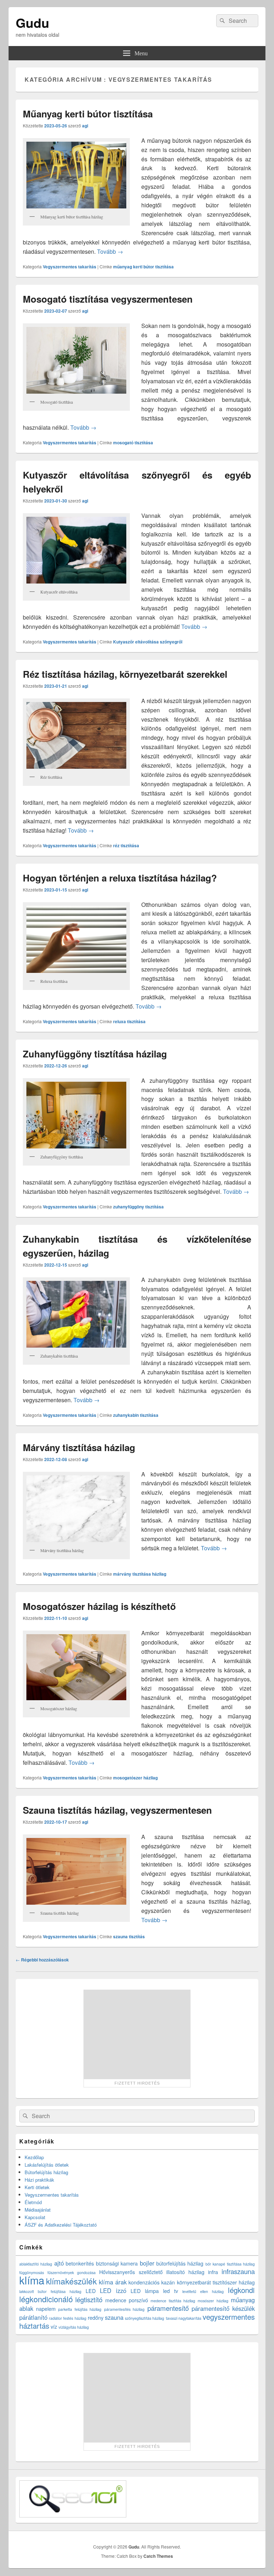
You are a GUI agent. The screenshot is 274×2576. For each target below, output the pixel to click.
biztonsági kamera (117, 2263)
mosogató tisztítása (133, 443)
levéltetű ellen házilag (203, 2291)
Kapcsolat (35, 2217)
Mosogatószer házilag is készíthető (99, 1606)
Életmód (33, 2202)
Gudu (32, 22)
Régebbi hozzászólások (42, 1960)
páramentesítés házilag (125, 2309)
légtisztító (89, 2299)
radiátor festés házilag (67, 2318)
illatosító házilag (185, 2272)
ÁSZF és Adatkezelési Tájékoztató (61, 2225)
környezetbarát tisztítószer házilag (216, 2282)
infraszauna (238, 2271)
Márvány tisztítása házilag (79, 1447)
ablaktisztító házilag (36, 2264)
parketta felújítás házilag (80, 2309)
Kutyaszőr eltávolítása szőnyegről (148, 642)
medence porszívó (127, 2300)
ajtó (59, 2263)
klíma (32, 2280)
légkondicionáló (46, 2299)
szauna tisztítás (129, 1936)
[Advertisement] (137, 2034)
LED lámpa (145, 2291)
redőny (96, 2318)
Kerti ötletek (37, 2187)
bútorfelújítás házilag (180, 2263)
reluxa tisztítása (129, 1021)
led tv (171, 2291)
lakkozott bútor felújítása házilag (50, 2291)
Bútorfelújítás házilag (46, 2172)
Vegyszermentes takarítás (70, 267)
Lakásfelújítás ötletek (47, 2165)
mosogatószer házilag (135, 1778)
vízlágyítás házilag (74, 2327)
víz (54, 2327)
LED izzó (113, 2290)
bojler (147, 2263)
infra (213, 2272)
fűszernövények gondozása (72, 2272)
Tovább (110, 251)
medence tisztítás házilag (173, 2301)
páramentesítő (168, 2308)
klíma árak (113, 2282)
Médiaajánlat (38, 2210)
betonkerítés (80, 2263)
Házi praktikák (39, 2180)
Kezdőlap (34, 2157)
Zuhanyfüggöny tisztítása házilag (95, 1054)
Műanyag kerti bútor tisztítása (88, 114)
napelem (46, 2309)
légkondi (241, 2290)
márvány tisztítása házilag (140, 1574)
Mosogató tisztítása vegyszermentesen (108, 299)
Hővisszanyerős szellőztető (131, 2272)
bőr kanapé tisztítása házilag (230, 2264)
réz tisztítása (126, 845)
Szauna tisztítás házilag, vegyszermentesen (117, 1810)
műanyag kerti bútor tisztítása (143, 267)
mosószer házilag (213, 2301)
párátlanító (33, 2317)
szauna (114, 2317)
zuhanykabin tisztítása (136, 1415)
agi (85, 126)
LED (91, 2291)
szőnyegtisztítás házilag (144, 2318)
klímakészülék (71, 2281)
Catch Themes (158, 2556)
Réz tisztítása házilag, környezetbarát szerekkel (125, 674)
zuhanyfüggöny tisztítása (138, 1207)
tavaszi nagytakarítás (184, 2318)
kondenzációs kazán (152, 2282)
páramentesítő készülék (223, 2308)
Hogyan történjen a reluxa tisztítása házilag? (120, 878)
